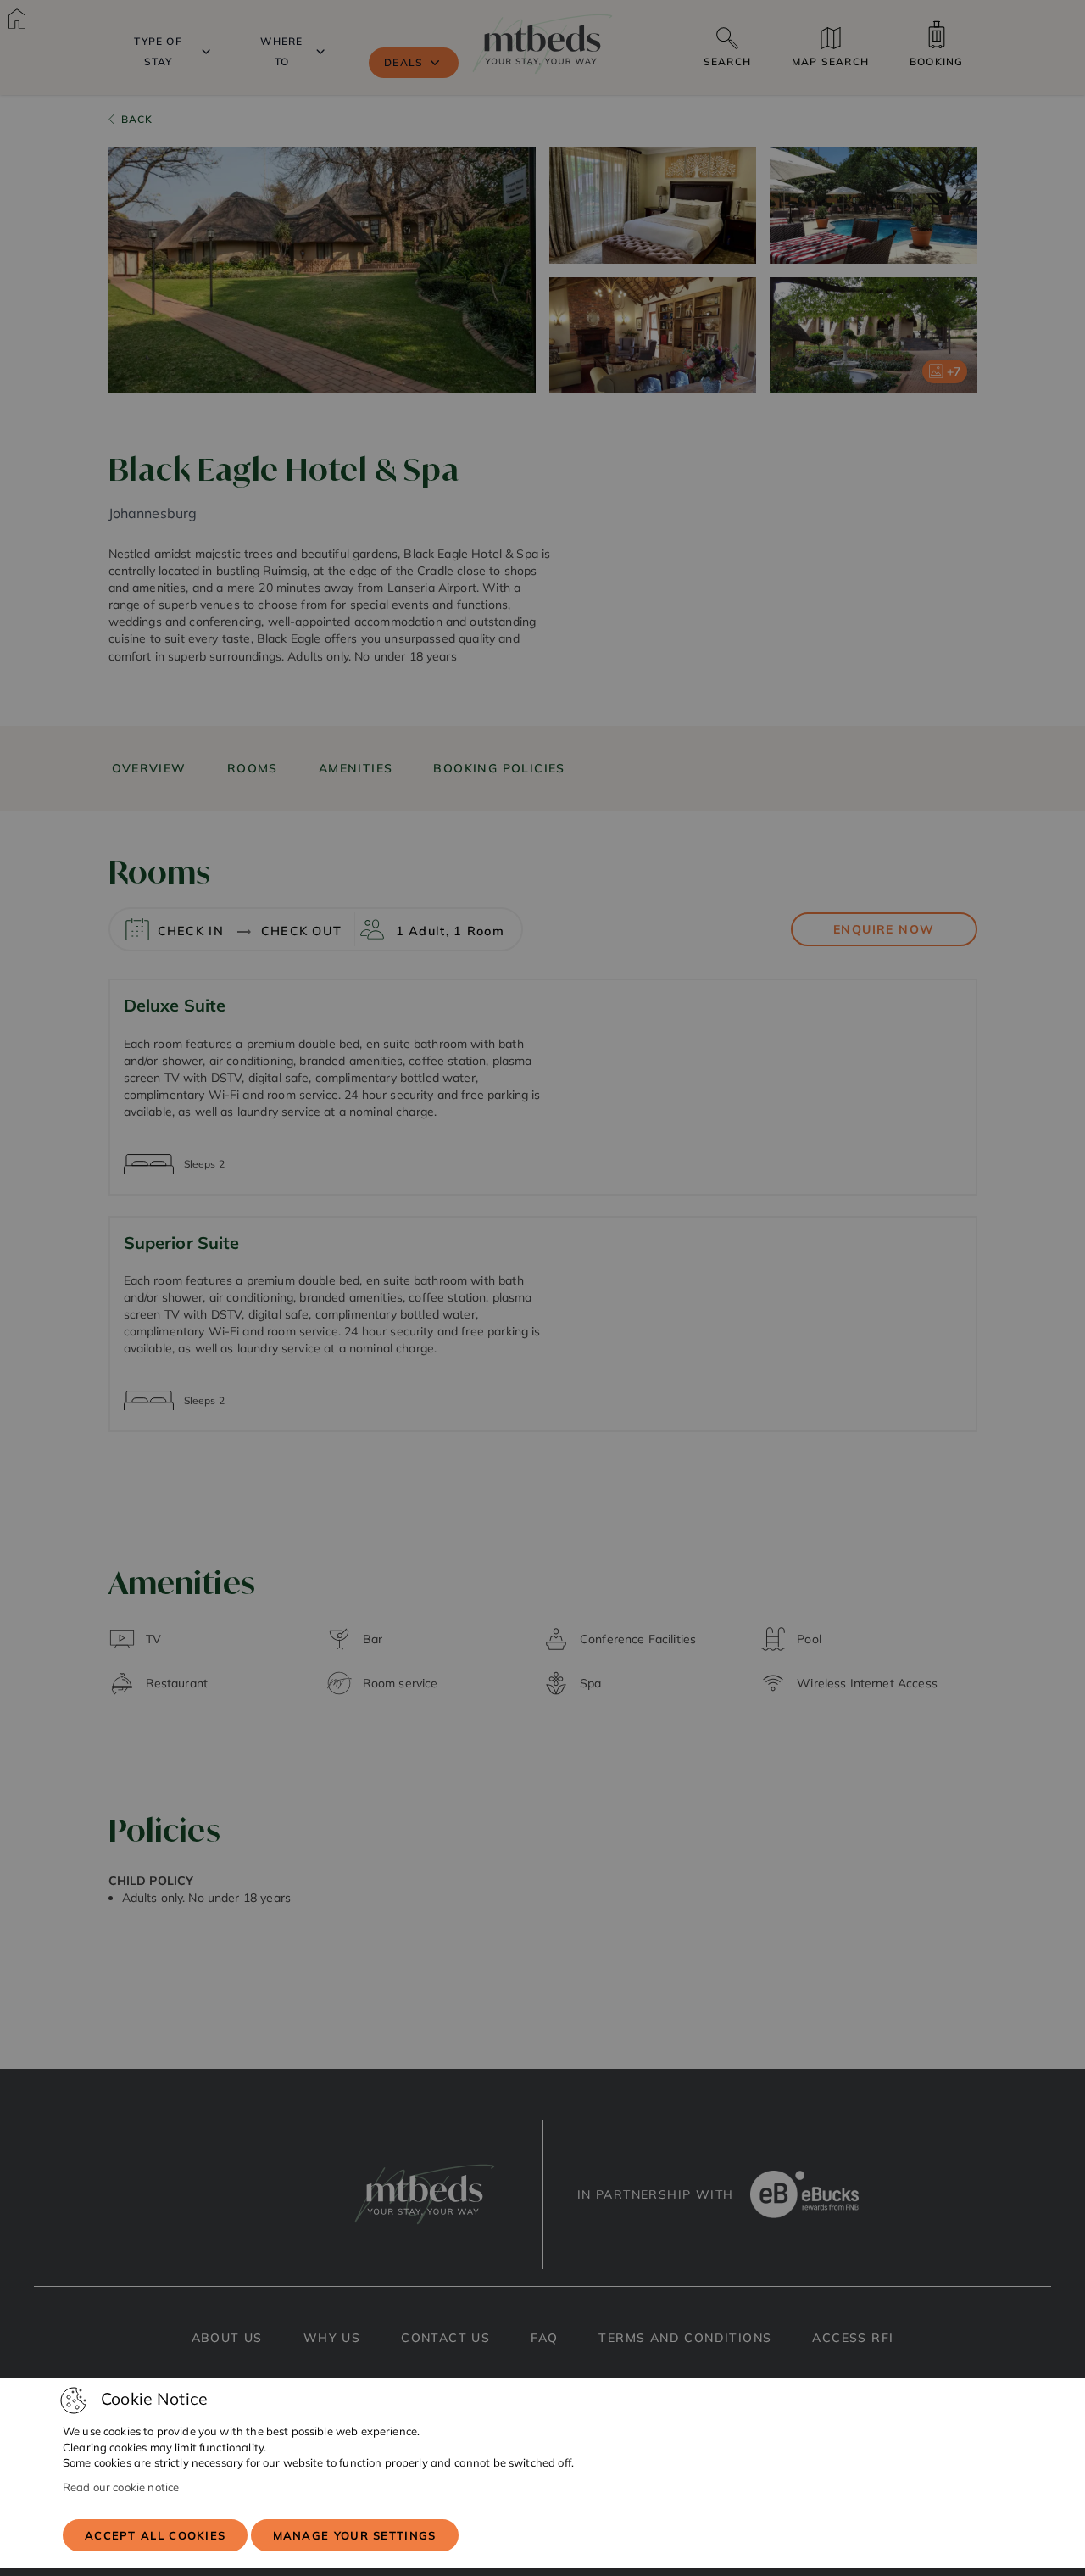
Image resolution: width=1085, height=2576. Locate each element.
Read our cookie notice (121, 2487)
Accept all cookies (155, 2535)
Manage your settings (355, 2535)
